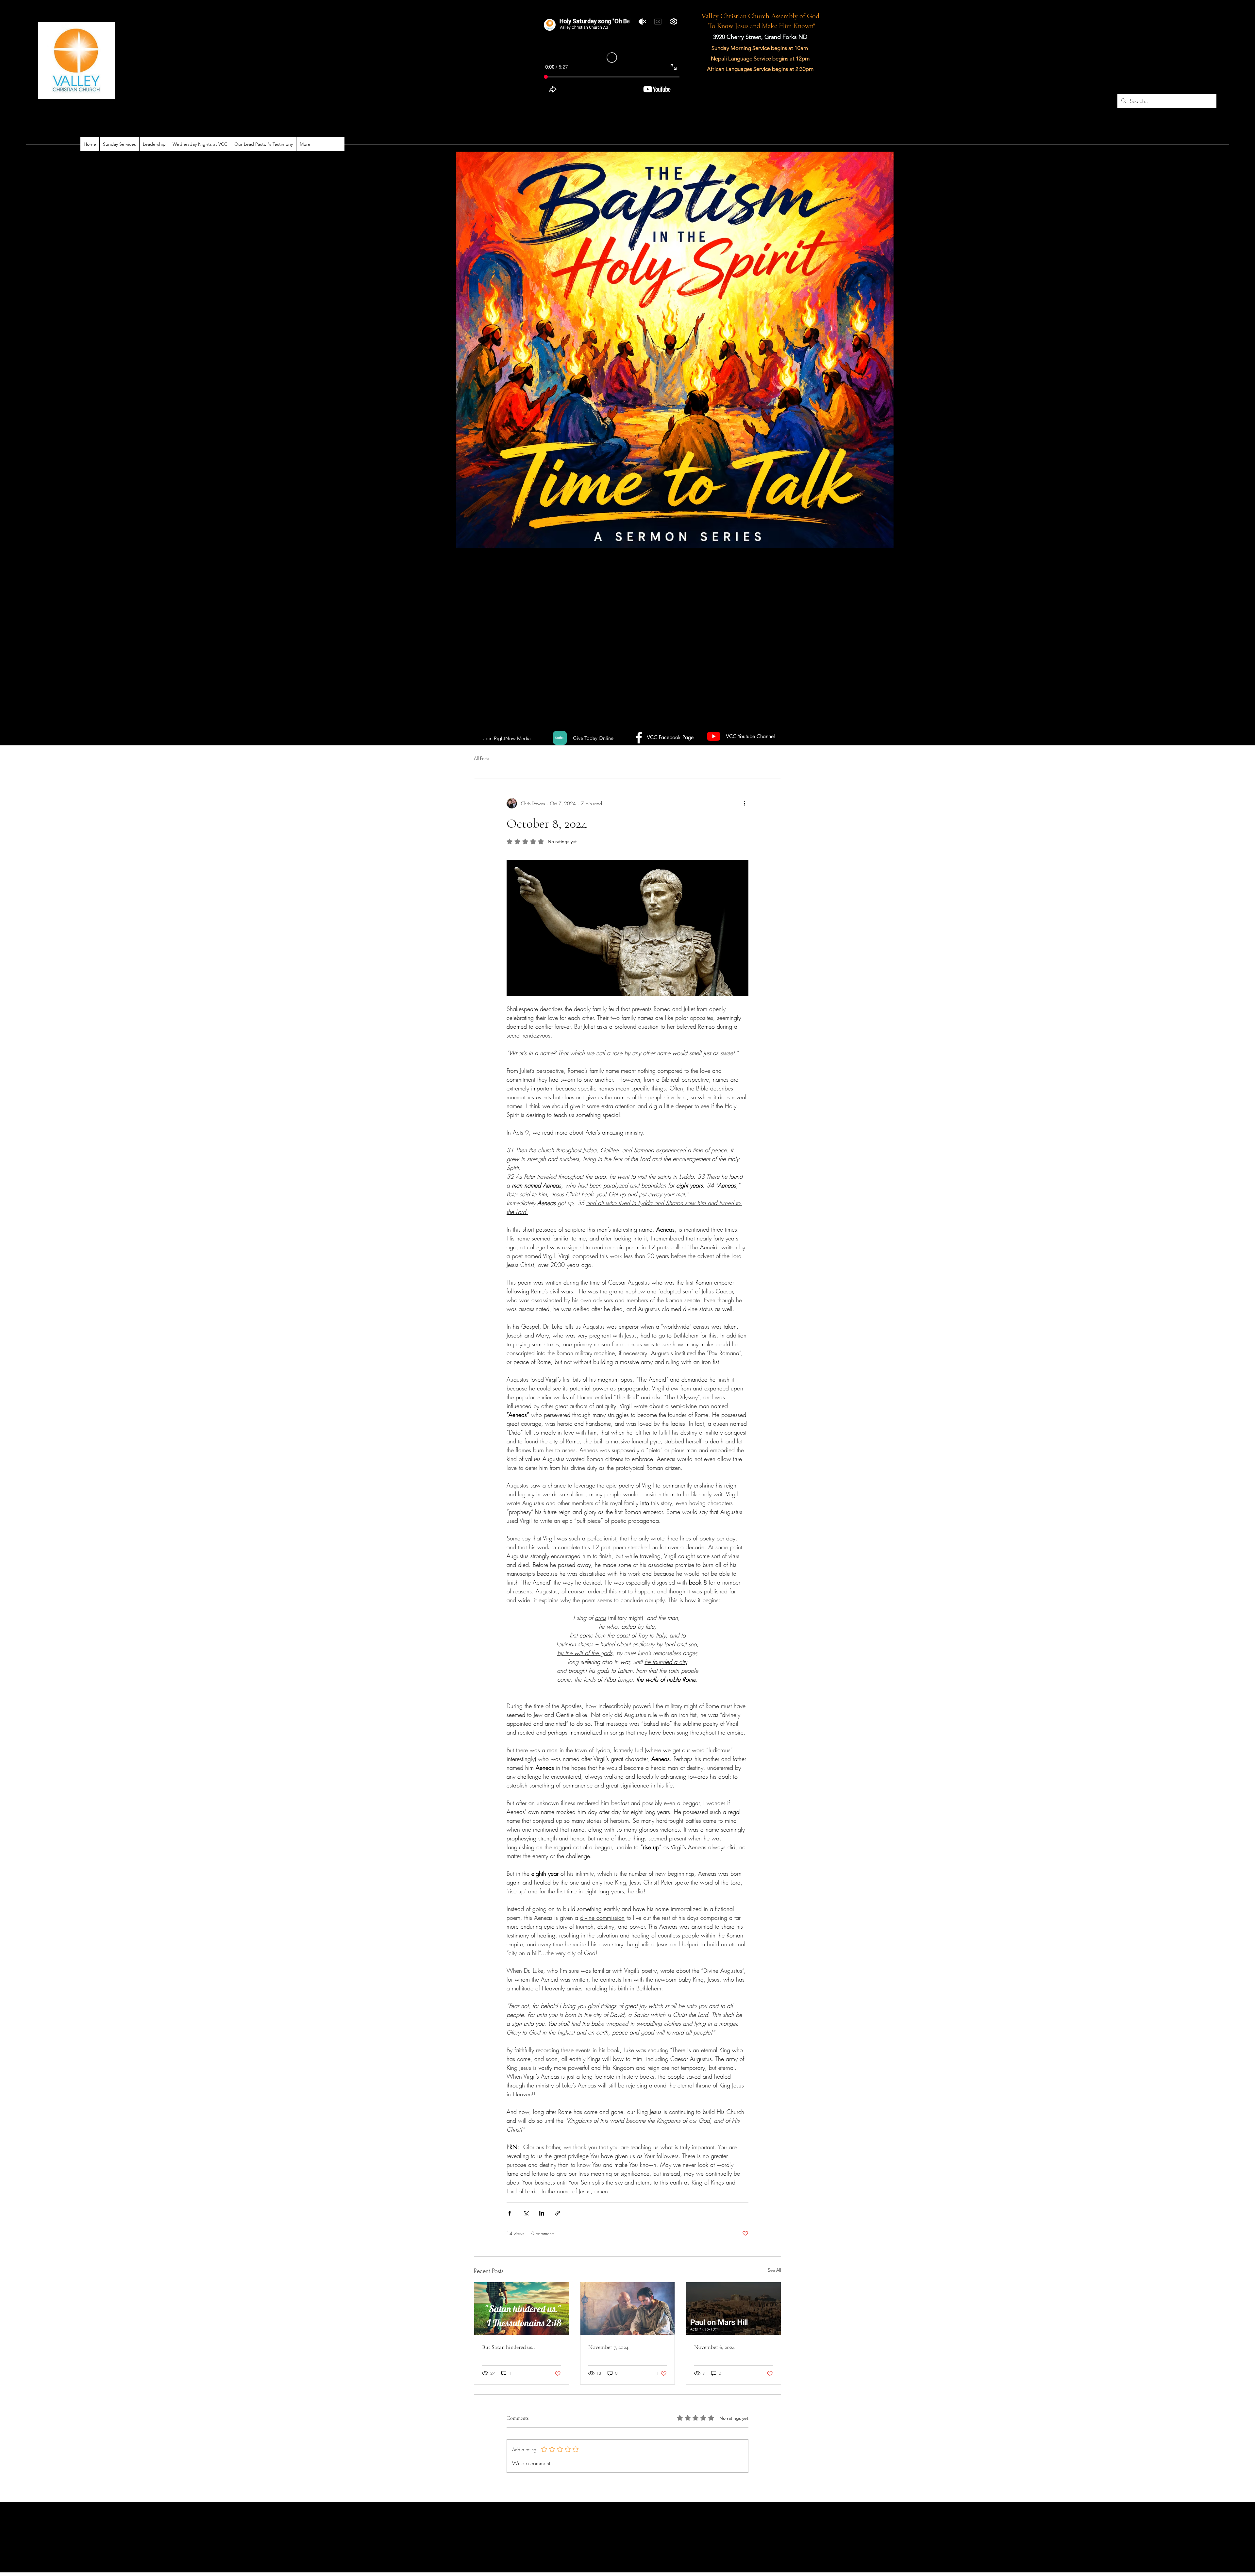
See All (774, 2270)
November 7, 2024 (608, 2347)
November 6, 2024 (714, 2347)
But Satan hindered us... (509, 2347)
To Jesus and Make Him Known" (760, 26)
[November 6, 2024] (734, 2309)
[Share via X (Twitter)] (526, 2213)
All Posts (481, 758)
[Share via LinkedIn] (542, 2213)
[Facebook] (560, 738)
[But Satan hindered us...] (521, 2309)
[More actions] (745, 803)
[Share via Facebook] (510, 2213)
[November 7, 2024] (628, 2309)
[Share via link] (558, 2213)
